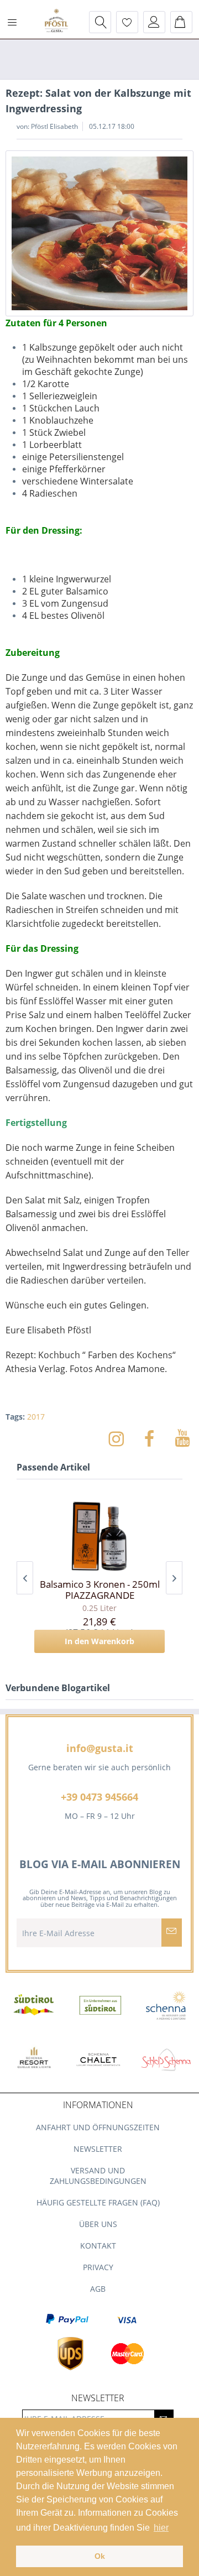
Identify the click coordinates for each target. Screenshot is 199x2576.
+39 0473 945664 (99, 1797)
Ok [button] (100, 2556)
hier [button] (161, 2528)
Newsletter (98, 2149)
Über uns (98, 2224)
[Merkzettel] (127, 22)
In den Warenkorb (99, 1641)
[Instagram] (122, 1438)
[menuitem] (16, 22)
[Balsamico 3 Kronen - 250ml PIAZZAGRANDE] (99, 1535)
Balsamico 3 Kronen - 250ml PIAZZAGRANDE (100, 1590)
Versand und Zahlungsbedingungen (98, 2176)
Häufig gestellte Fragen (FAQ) (98, 2202)
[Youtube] (182, 1438)
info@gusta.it (100, 1748)
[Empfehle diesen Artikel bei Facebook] (155, 1438)
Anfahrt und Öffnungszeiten (98, 2127)
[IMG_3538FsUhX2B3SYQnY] (99, 233)
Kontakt (98, 2246)
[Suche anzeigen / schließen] (100, 22)
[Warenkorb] (181, 22)
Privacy (98, 2267)
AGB (98, 2289)
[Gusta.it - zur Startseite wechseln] (56, 22)
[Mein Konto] (154, 22)
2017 (36, 1417)
